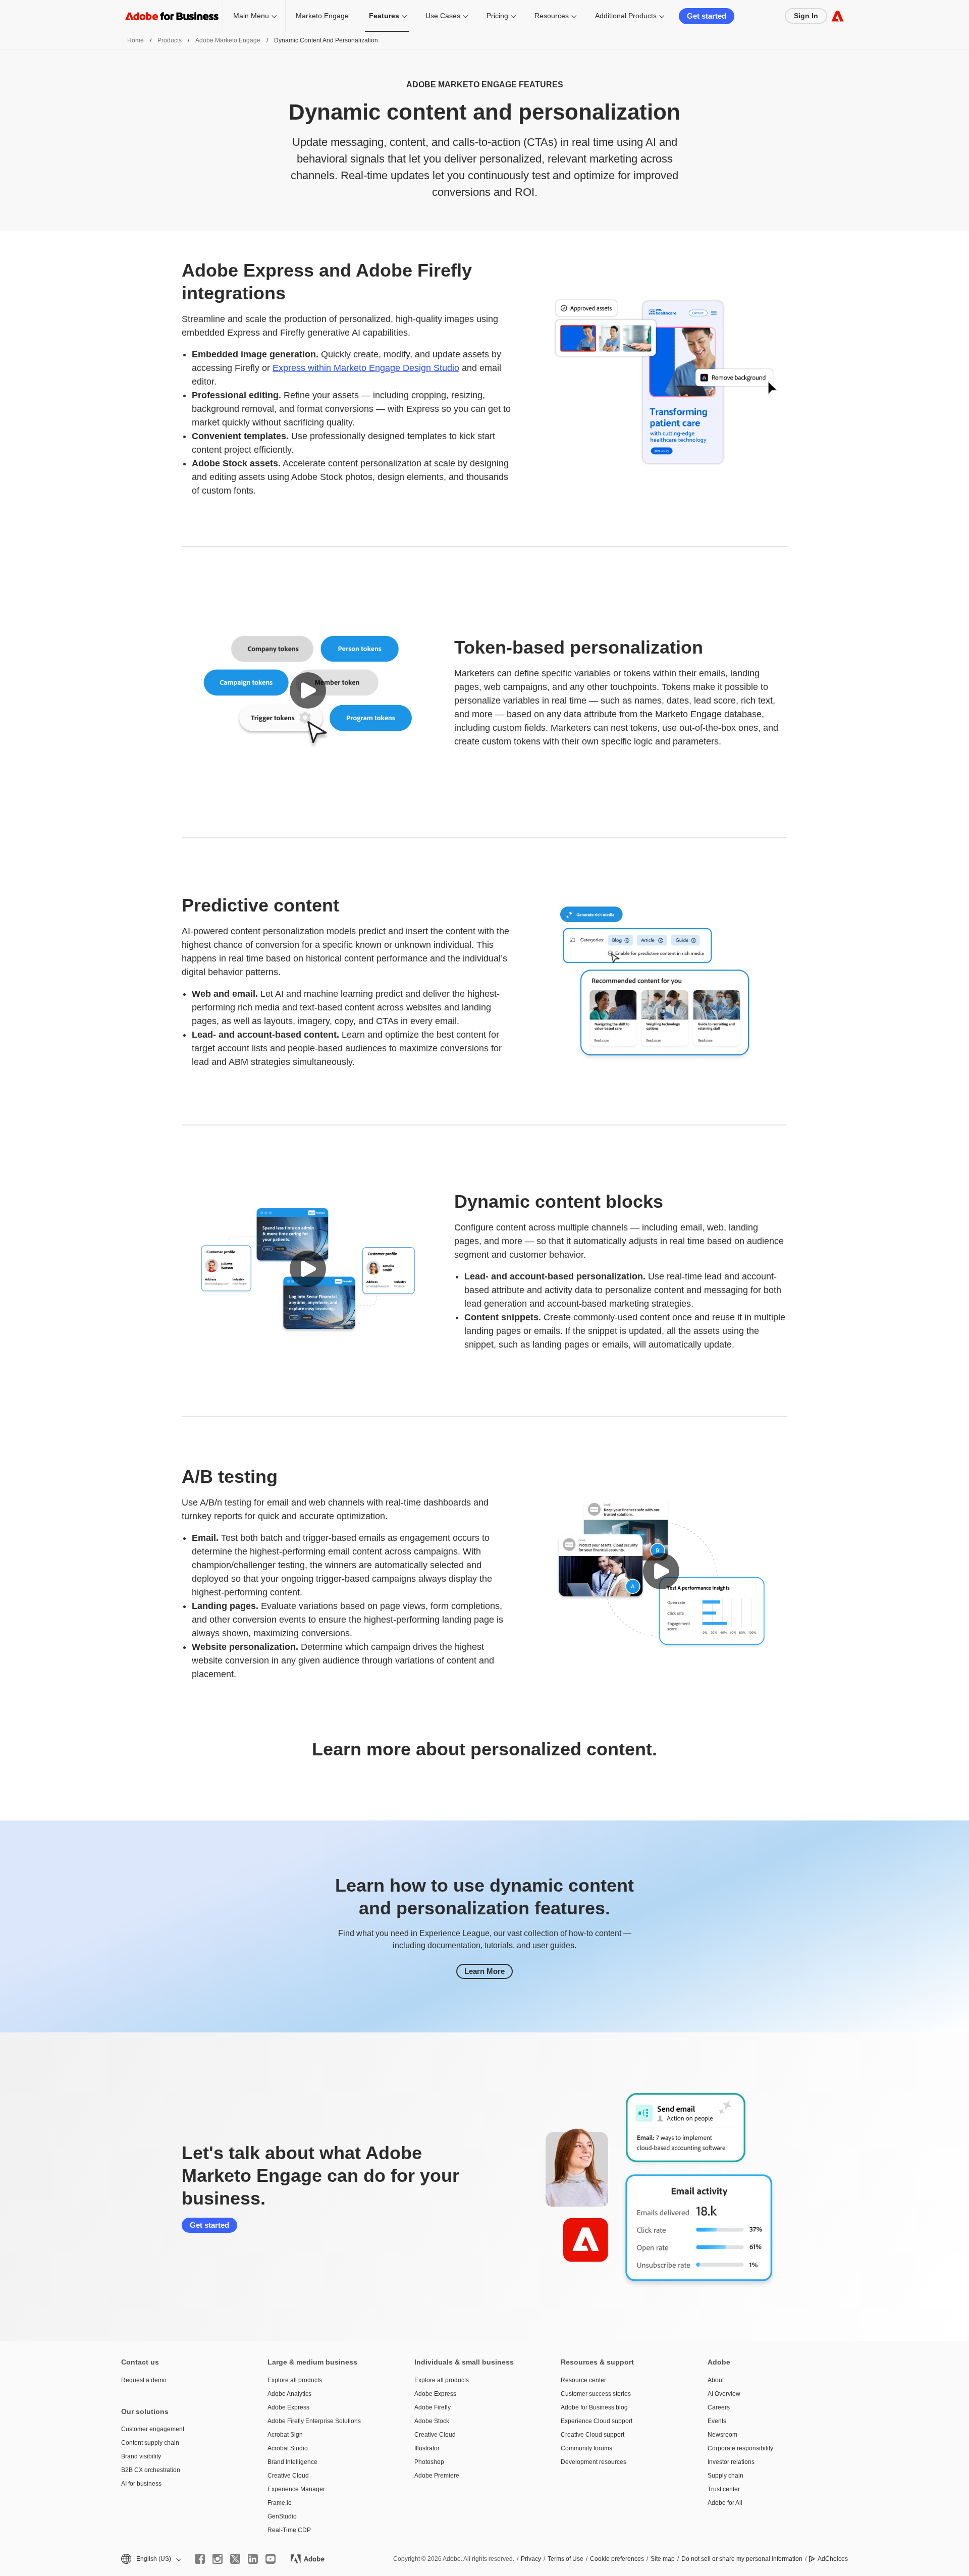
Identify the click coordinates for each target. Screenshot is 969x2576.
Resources (552, 16)
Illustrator (427, 2448)
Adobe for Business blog (594, 2407)
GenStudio (282, 2516)
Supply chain (725, 2476)
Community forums (586, 2448)
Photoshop (429, 2462)
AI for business (141, 2484)
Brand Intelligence (292, 2462)
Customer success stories (596, 2394)
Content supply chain (150, 2443)
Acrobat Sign (285, 2435)
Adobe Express (288, 2407)
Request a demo (144, 2380)
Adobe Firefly (433, 2407)
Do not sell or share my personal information (742, 2559)
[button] (308, 690)
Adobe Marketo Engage (228, 40)
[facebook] (200, 2559)
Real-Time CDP (289, 2530)
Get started (707, 16)
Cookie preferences (617, 2559)
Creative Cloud (288, 2476)
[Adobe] (838, 16)
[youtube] (271, 2559)
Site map (663, 2559)
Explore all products (295, 2380)
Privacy (531, 2559)
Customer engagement (153, 2429)
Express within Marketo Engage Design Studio (366, 368)
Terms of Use (566, 2559)
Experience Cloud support (597, 2421)
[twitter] (235, 2559)
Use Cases (443, 16)
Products (170, 40)
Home (136, 40)
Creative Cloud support (593, 2435)
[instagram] (218, 2559)
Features (384, 16)
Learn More (484, 1971)
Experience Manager (296, 2489)
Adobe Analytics (289, 2394)
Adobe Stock (432, 2421)
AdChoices (833, 2559)
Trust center (724, 2489)
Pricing (497, 16)
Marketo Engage (322, 16)
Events (717, 2421)
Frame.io (280, 2503)
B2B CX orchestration (151, 2470)
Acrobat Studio (288, 2448)
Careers (719, 2407)
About (716, 2380)
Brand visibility (141, 2456)
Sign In (806, 16)
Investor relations (731, 2462)
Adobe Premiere (437, 2476)
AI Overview (724, 2394)
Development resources (594, 2462)
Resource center (583, 2380)
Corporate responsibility (740, 2448)
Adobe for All (725, 2503)
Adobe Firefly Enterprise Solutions (314, 2421)
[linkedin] (253, 2559)
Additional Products (626, 16)
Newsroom (722, 2435)
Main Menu (251, 16)
